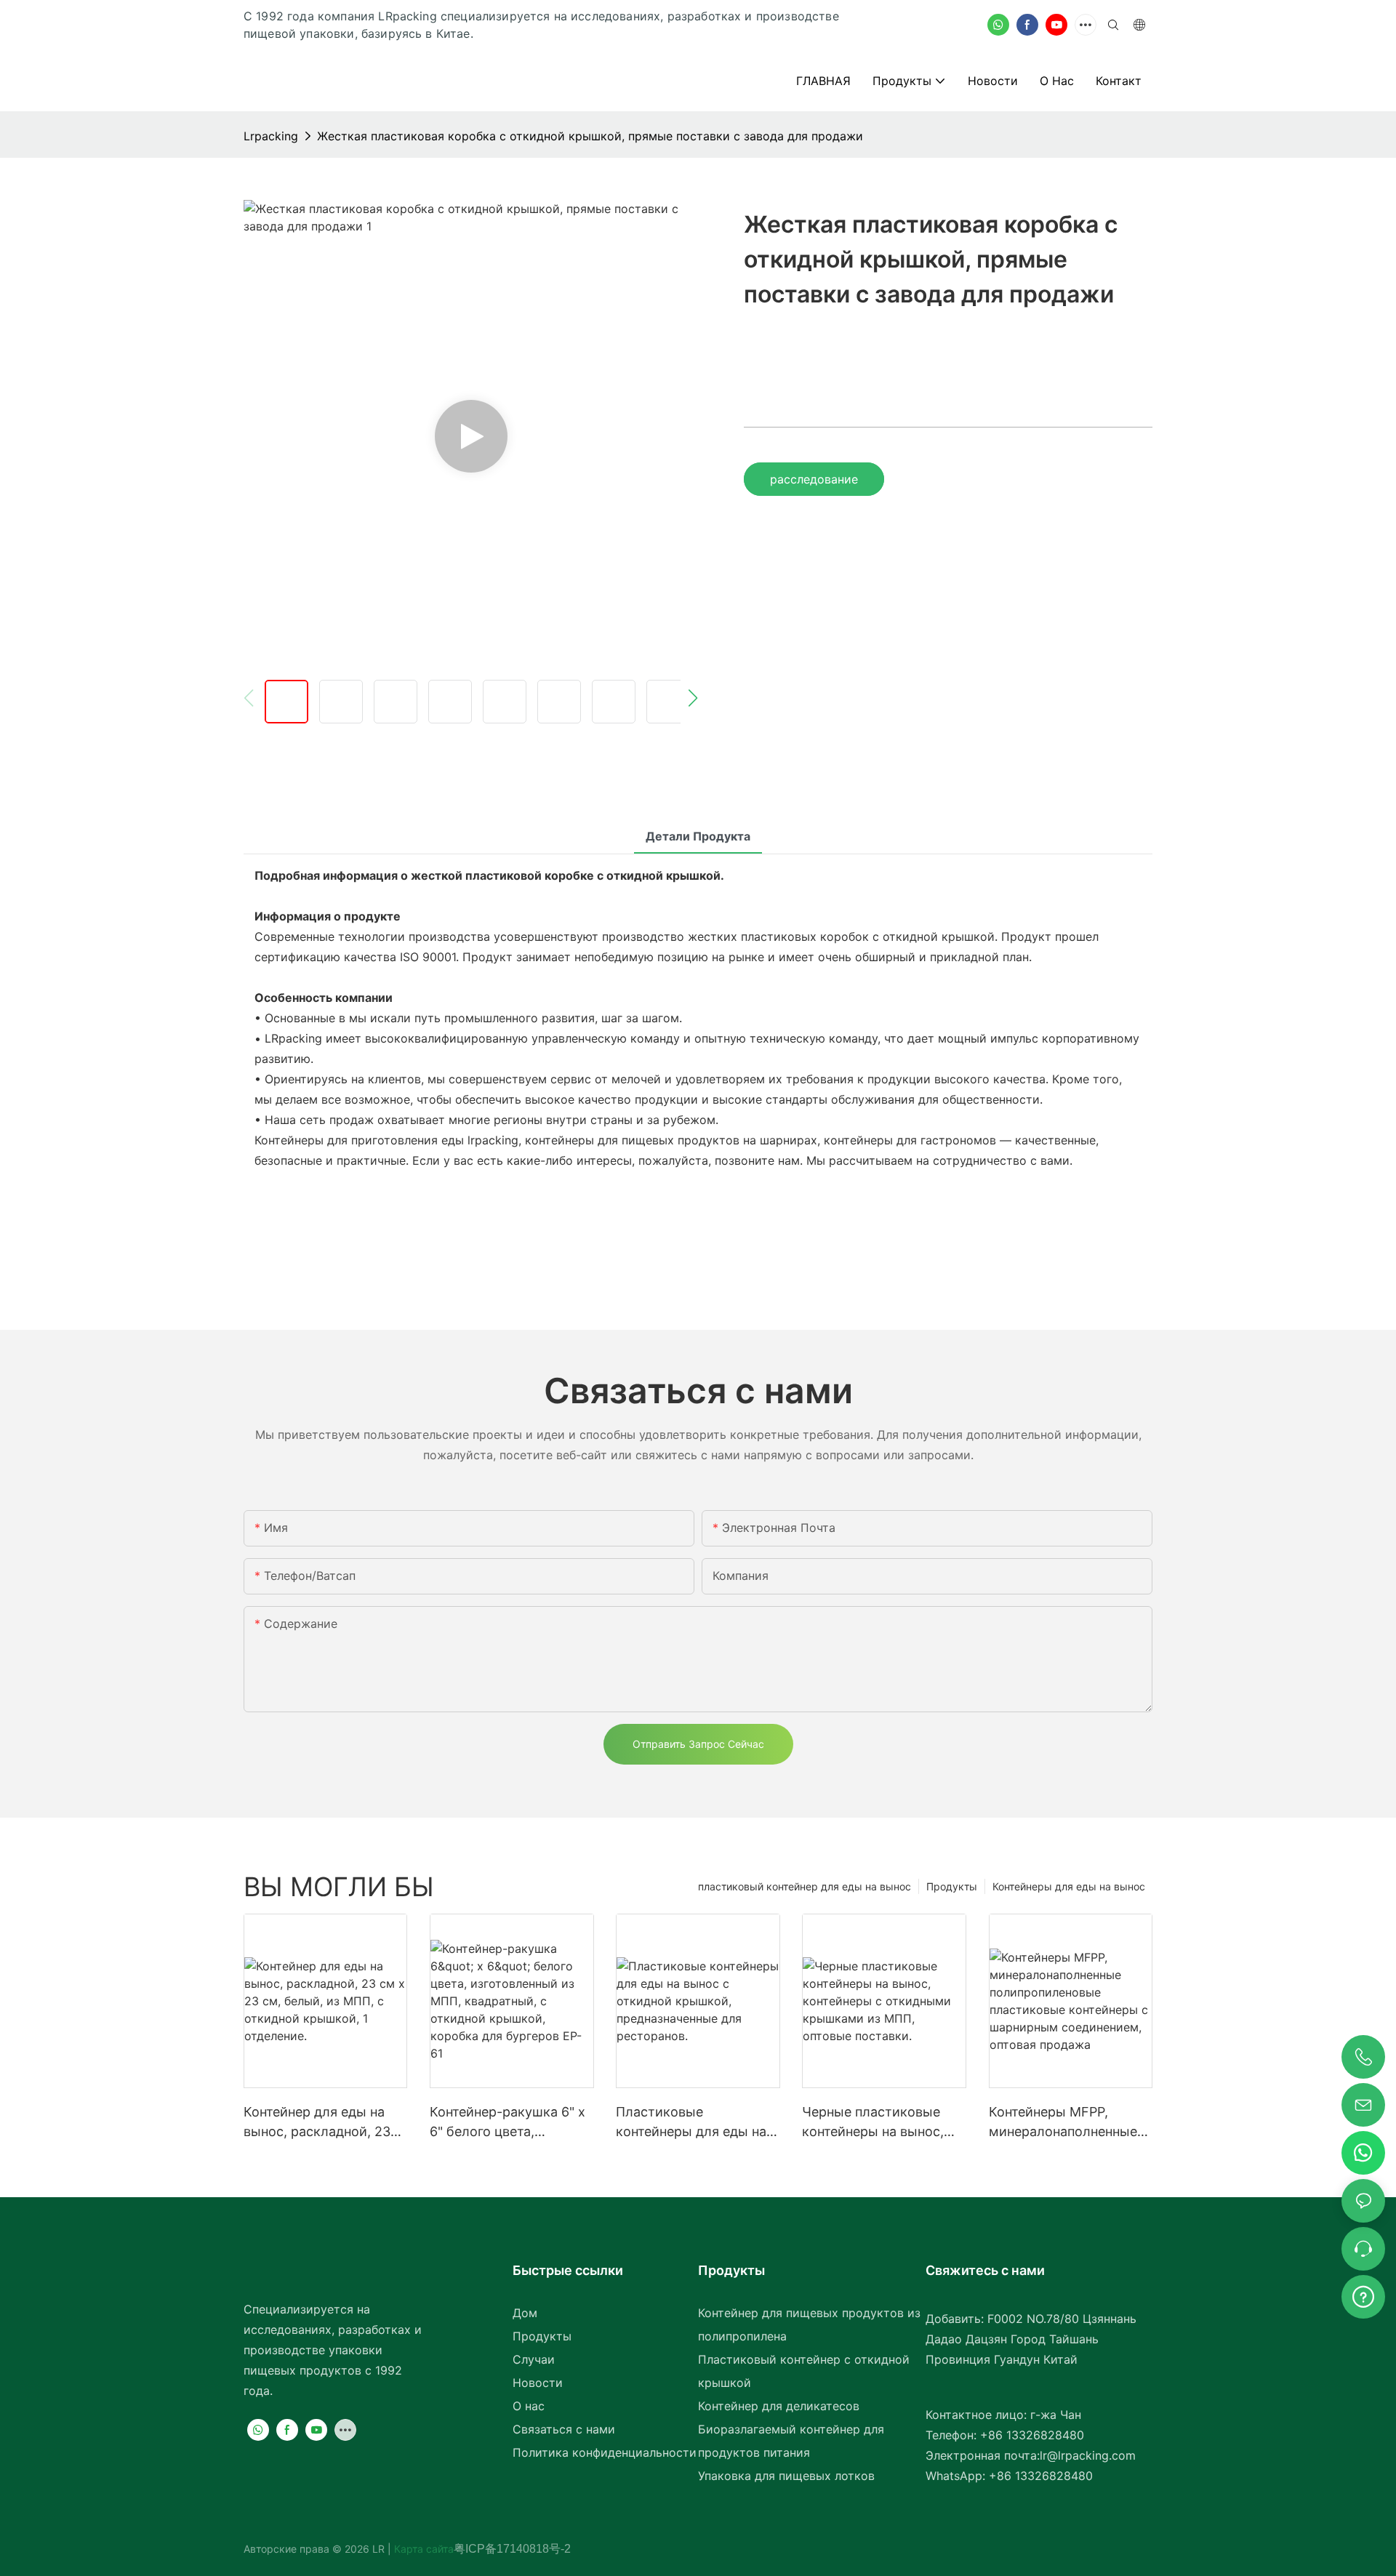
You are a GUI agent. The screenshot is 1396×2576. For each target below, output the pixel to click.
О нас (529, 2406)
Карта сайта (422, 2549)
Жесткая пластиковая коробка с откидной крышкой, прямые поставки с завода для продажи (590, 136)
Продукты (952, 1886)
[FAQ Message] (1363, 2295)
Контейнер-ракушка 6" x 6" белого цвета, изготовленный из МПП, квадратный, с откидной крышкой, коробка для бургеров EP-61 (508, 2123)
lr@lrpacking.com (1088, 2455)
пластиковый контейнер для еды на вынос (805, 1886)
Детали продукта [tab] (698, 836)
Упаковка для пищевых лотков (786, 2476)
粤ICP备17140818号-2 (512, 2549)
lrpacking (271, 136)
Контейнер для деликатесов (779, 2406)
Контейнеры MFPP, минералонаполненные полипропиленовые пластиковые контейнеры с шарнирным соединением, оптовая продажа (1063, 2123)
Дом (525, 2313)
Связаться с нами (564, 2429)
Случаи (534, 2359)
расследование (814, 479)
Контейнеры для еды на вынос (1069, 1886)
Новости (538, 2383)
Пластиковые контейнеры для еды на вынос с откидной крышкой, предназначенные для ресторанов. (691, 2123)
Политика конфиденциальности (605, 2452)
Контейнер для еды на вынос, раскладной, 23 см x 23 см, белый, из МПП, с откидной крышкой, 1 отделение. (317, 2123)
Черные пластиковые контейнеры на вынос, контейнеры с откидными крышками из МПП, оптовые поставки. (875, 2123)
